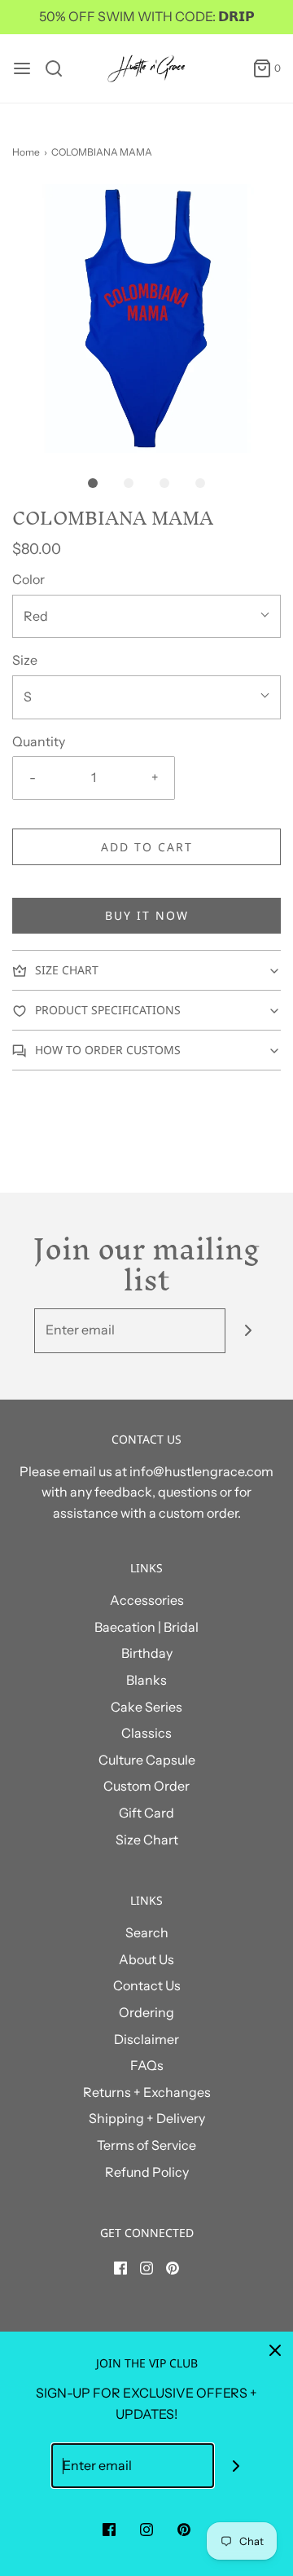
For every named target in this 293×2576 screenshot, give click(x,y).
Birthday (147, 1653)
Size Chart (147, 1840)
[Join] (248, 1331)
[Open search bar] (60, 68)
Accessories (147, 1600)
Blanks (146, 1680)
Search (147, 1932)
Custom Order (146, 1786)
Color (28, 579)
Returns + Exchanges (147, 2092)
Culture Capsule (147, 1760)
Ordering (146, 2012)
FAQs (147, 2065)
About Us (146, 1959)
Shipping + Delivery (147, 2118)
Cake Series (146, 1707)
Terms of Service (146, 2145)
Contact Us (147, 1985)
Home (26, 152)
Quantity (39, 741)
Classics (146, 1733)
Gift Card (146, 1813)
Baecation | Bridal (146, 1627)
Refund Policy (147, 2172)
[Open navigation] (22, 68)
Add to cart (147, 847)
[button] (146, 319)
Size (25, 660)
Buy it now (147, 915)
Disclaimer (146, 2039)
